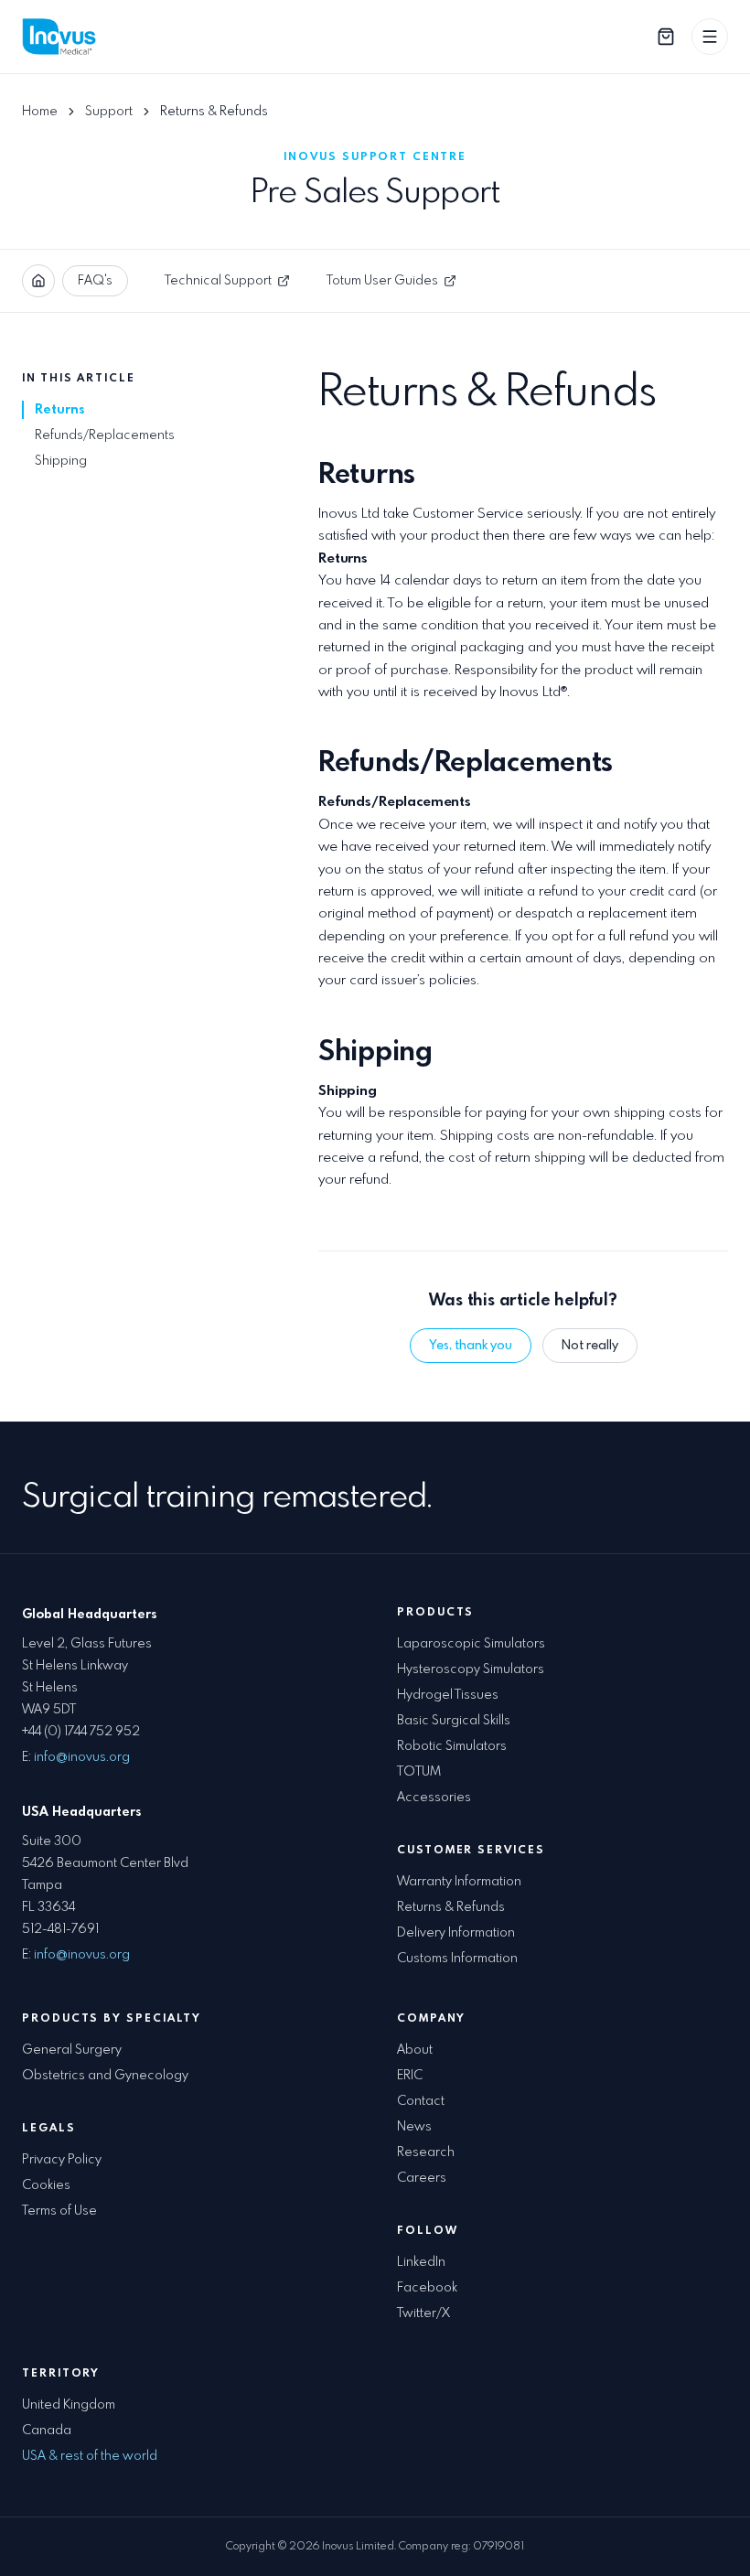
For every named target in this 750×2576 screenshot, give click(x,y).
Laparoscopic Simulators (471, 1644)
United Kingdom (69, 2405)
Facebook (427, 2288)
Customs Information (457, 1959)
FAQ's (95, 281)
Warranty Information (459, 1882)
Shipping (61, 461)
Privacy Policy (62, 2160)
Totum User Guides (382, 281)
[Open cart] (666, 37)
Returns (59, 410)
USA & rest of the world (90, 2456)
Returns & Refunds (451, 1907)
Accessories (434, 1798)
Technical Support (218, 281)
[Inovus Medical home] (62, 37)
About (415, 2050)
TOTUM (419, 1772)
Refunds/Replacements (105, 435)
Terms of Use (59, 2211)
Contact (421, 2101)
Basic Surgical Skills (454, 1721)
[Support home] (38, 281)
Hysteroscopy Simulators (471, 1669)
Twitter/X (423, 2313)
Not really (590, 1346)
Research (426, 2152)
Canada (47, 2431)
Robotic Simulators (452, 1746)
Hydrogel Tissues (448, 1695)
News (414, 2127)
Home (40, 112)
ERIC (410, 2076)
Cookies (46, 2185)
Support (109, 112)
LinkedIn (421, 2262)
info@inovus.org (82, 1757)
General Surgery (72, 2050)
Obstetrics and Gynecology (105, 2076)
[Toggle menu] (710, 37)
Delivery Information (456, 1933)
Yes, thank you (471, 1346)
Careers (422, 2178)
